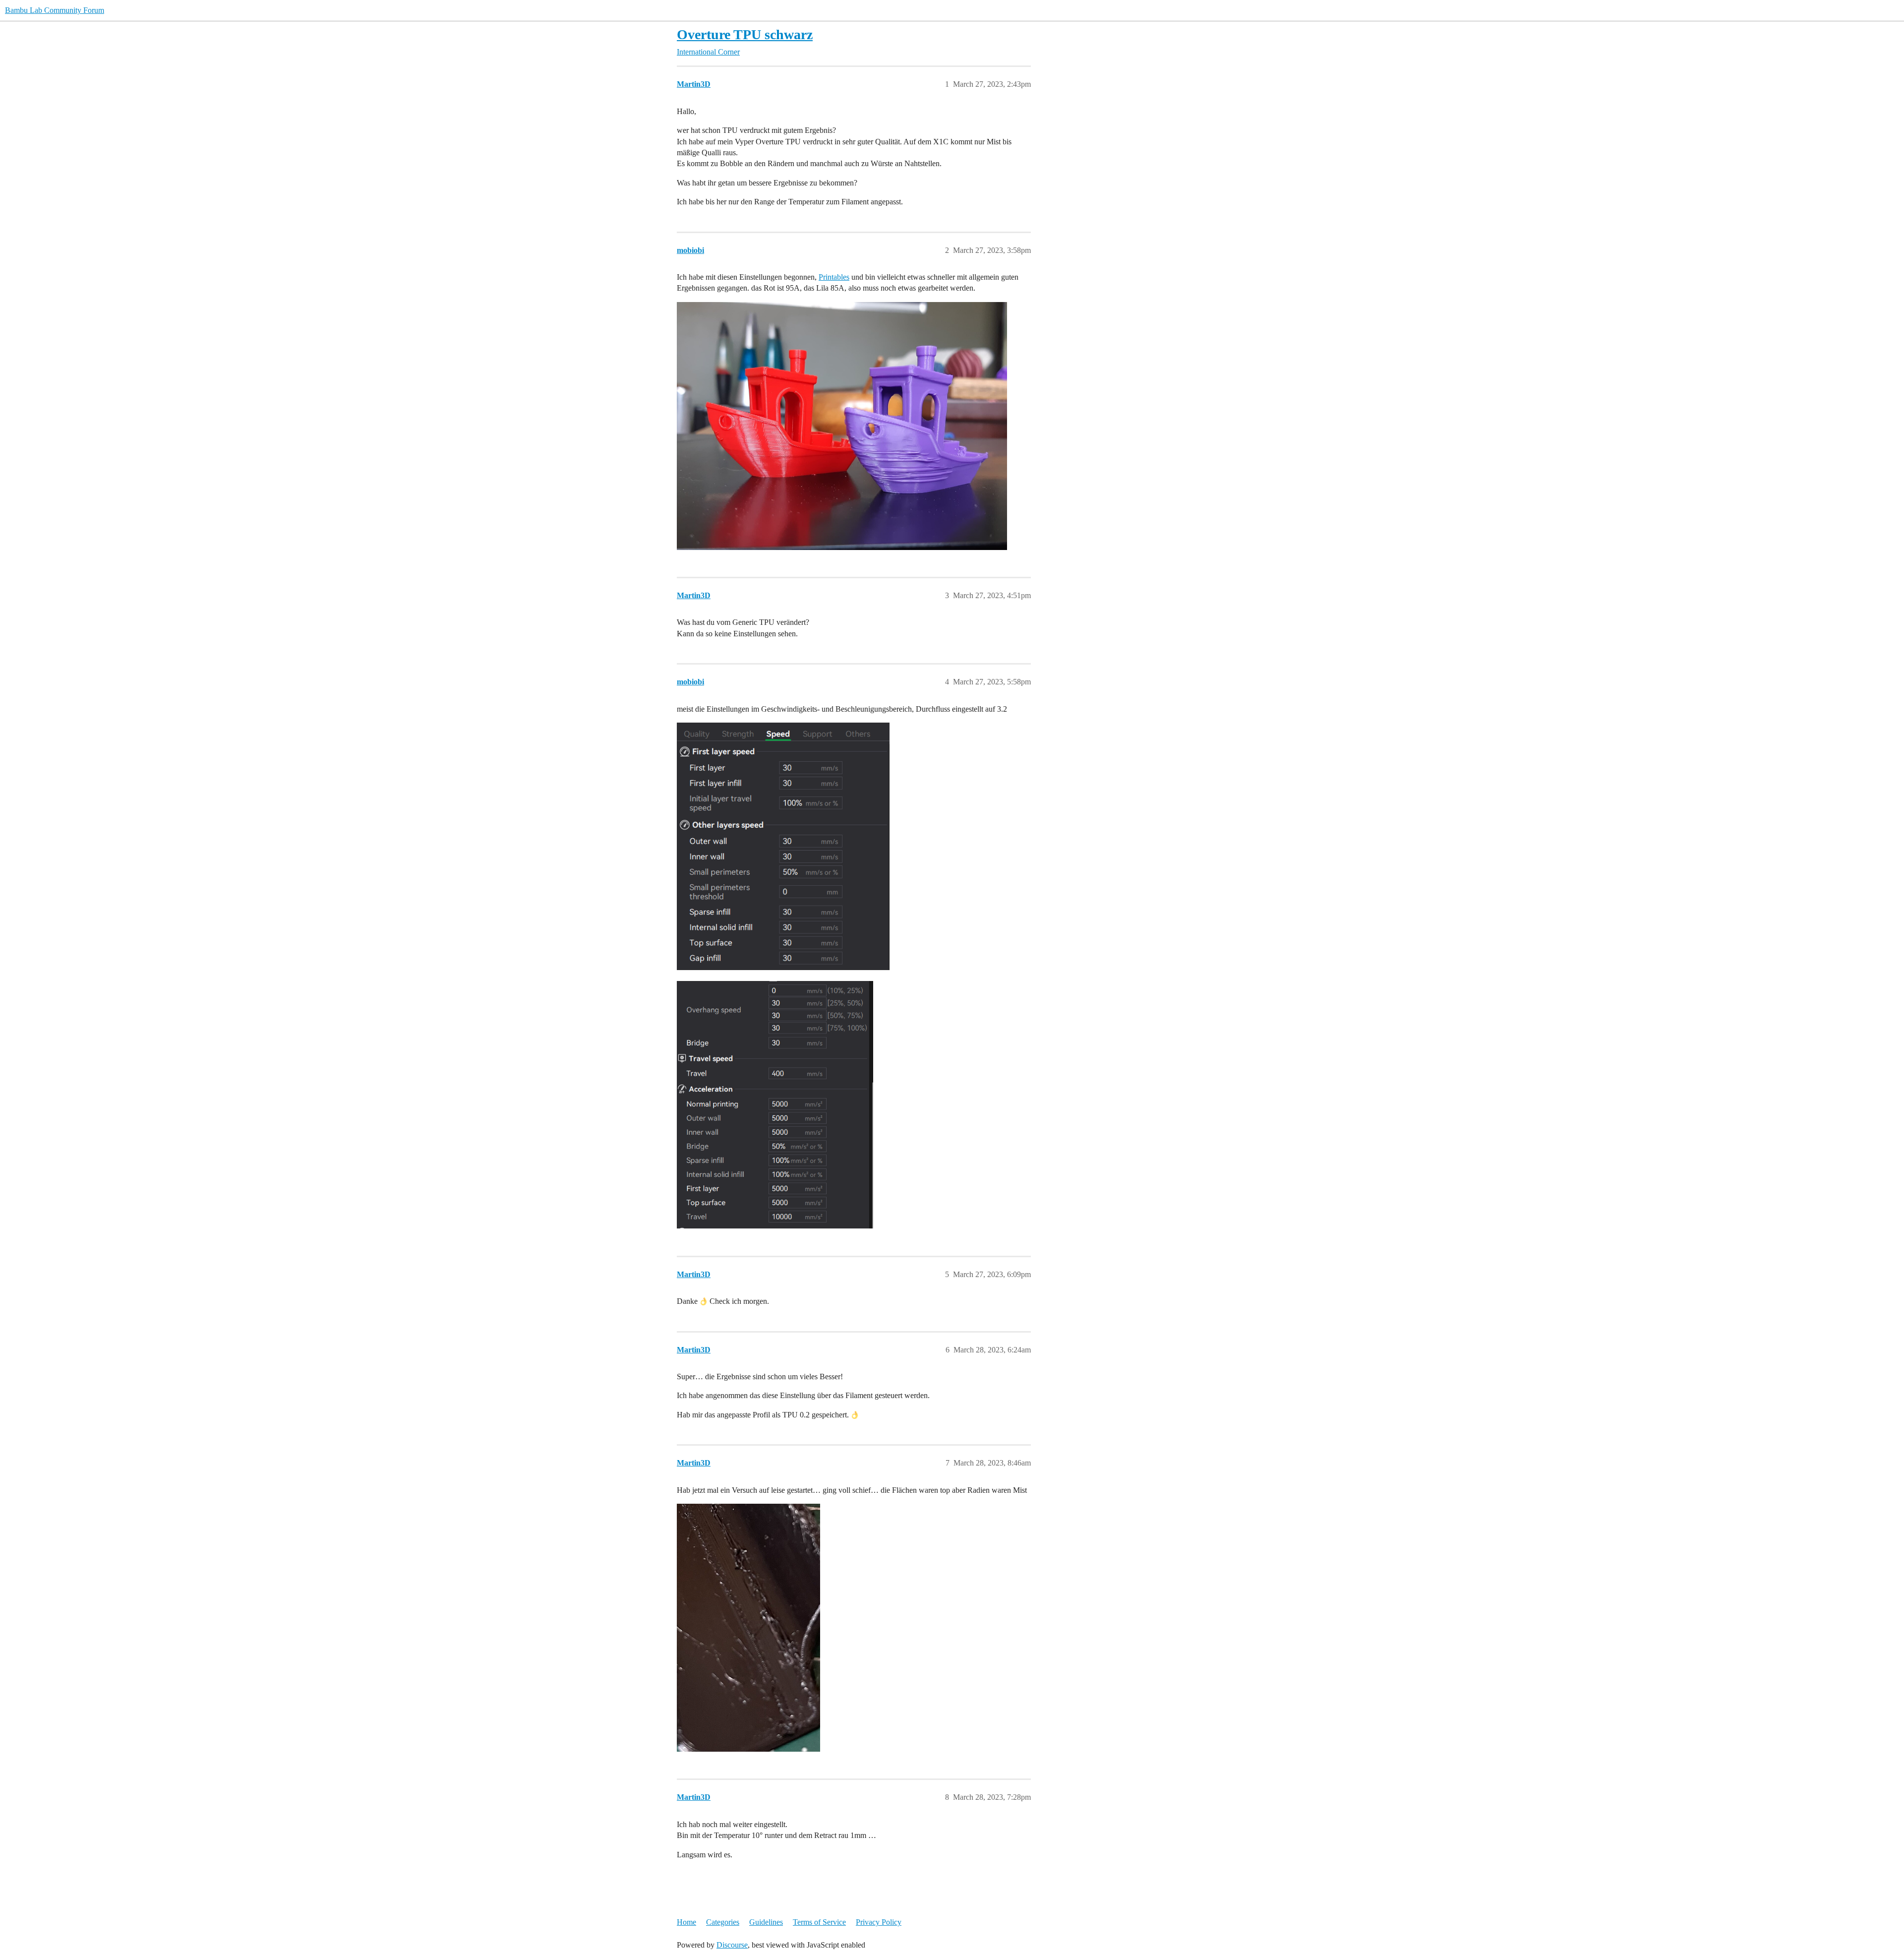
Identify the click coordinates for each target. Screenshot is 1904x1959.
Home (686, 1922)
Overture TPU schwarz (745, 34)
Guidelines (766, 1922)
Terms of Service (819, 1922)
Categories (723, 1922)
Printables (834, 277)
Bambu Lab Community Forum (55, 10)
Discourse (732, 1945)
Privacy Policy (879, 1922)
